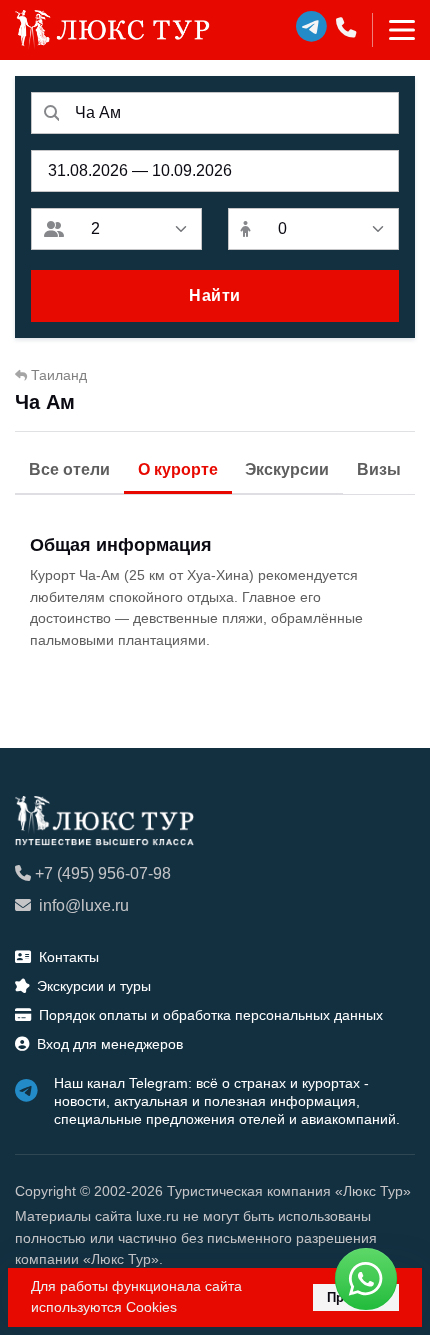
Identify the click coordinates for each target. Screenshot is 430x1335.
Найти (215, 295)
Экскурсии (287, 469)
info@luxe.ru (84, 905)
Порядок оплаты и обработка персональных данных (211, 1015)
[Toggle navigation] (393, 30)
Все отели (69, 469)
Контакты (69, 957)
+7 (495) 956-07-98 (103, 873)
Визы (379, 469)
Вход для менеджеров (110, 1044)
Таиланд (59, 375)
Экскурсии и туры (94, 986)
